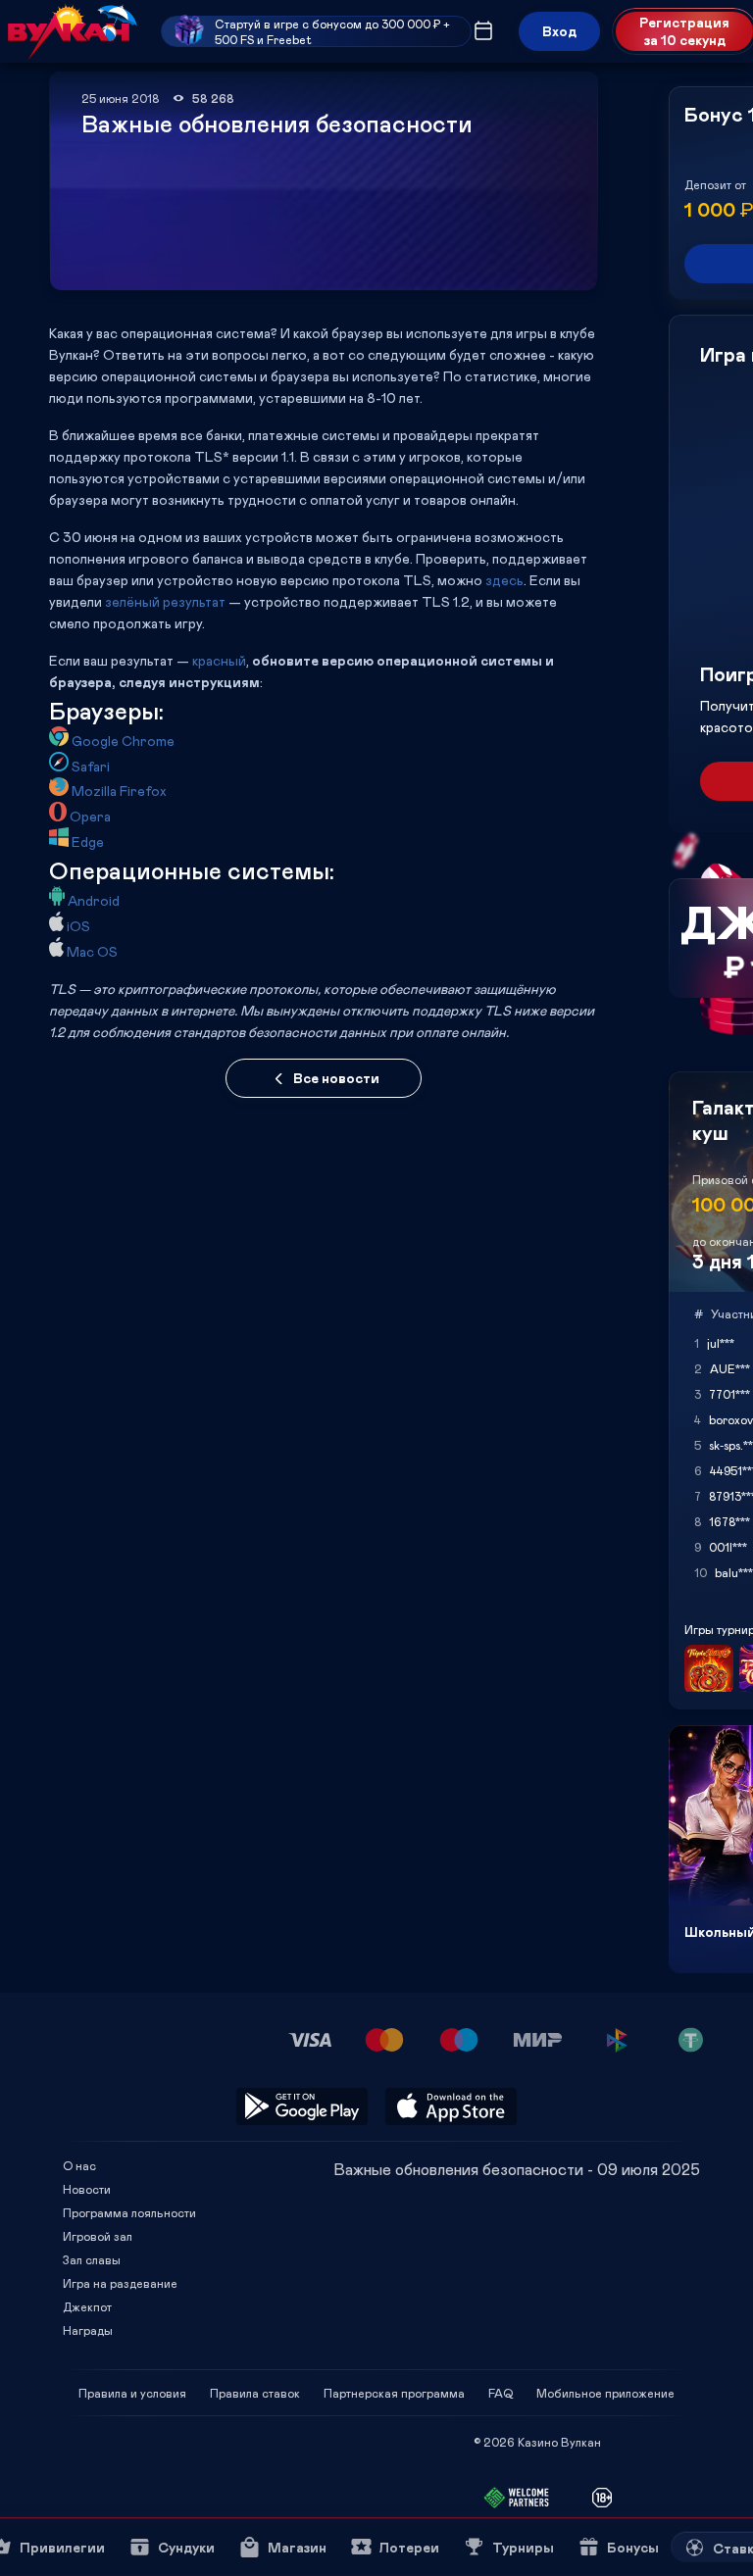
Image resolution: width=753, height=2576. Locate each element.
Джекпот (87, 2306)
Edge (88, 842)
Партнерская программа (394, 2393)
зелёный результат (165, 601)
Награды (88, 2330)
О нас (79, 2165)
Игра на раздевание (120, 2283)
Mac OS (92, 951)
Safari (91, 766)
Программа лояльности (129, 2212)
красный (219, 660)
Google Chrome (123, 741)
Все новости (336, 1078)
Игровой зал (98, 2236)
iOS (78, 926)
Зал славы (92, 2259)
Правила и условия (132, 2393)
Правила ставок (255, 2393)
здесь (504, 580)
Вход (559, 31)
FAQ (501, 2393)
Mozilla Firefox (119, 791)
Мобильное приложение (605, 2393)
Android (94, 900)
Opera (90, 816)
